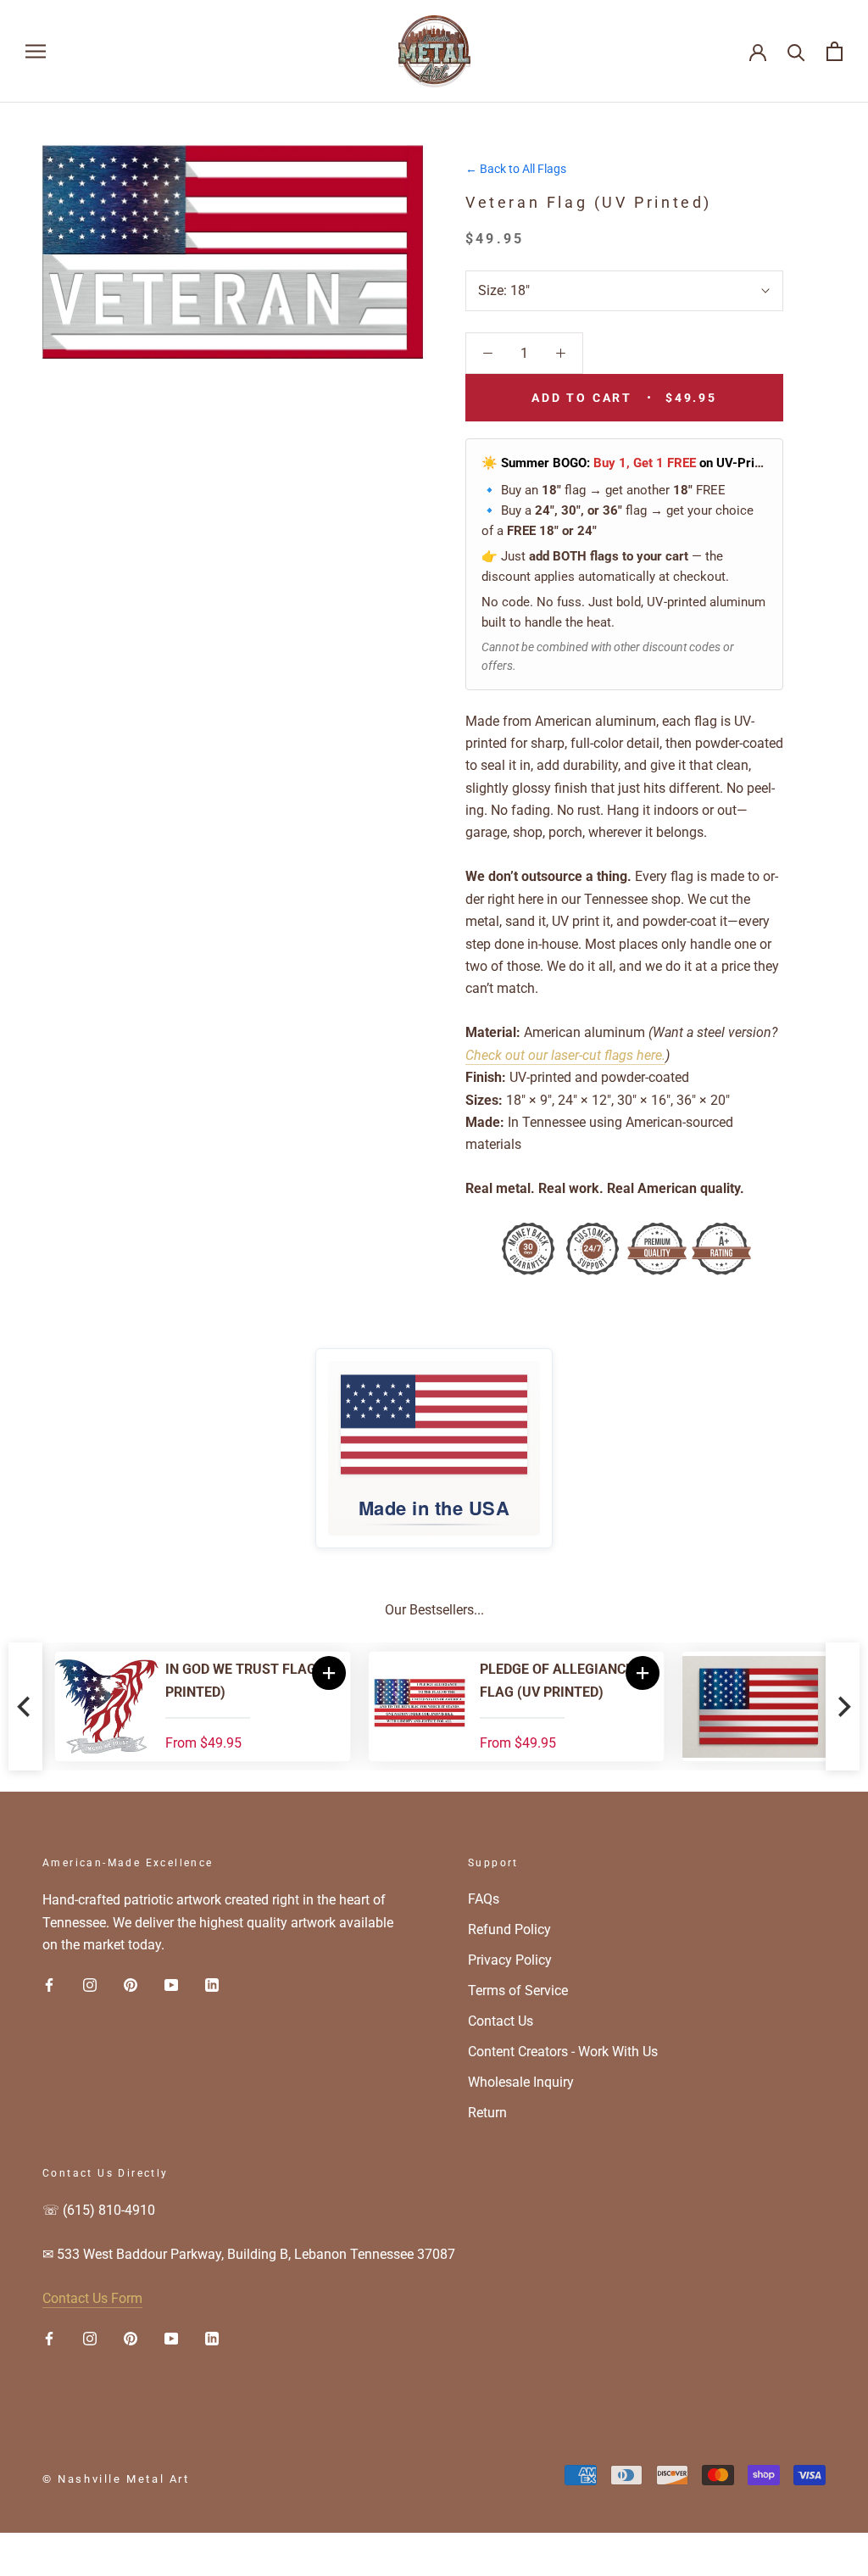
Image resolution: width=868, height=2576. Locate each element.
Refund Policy (509, 1929)
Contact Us (501, 2021)
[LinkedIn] (212, 1984)
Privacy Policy (510, 1960)
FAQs (484, 1899)
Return (487, 2113)
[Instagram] (90, 1984)
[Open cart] (835, 51)
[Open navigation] (36, 51)
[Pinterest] (131, 1984)
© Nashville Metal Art (116, 2479)
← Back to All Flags (516, 169)
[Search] (796, 51)
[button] (631, 1673)
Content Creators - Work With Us (563, 2052)
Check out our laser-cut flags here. (565, 1055)
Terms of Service (518, 1991)
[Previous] (25, 1706)
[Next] (843, 1706)
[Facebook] (49, 1984)
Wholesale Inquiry (521, 2082)
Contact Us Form (92, 2298)
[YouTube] (171, 1984)
